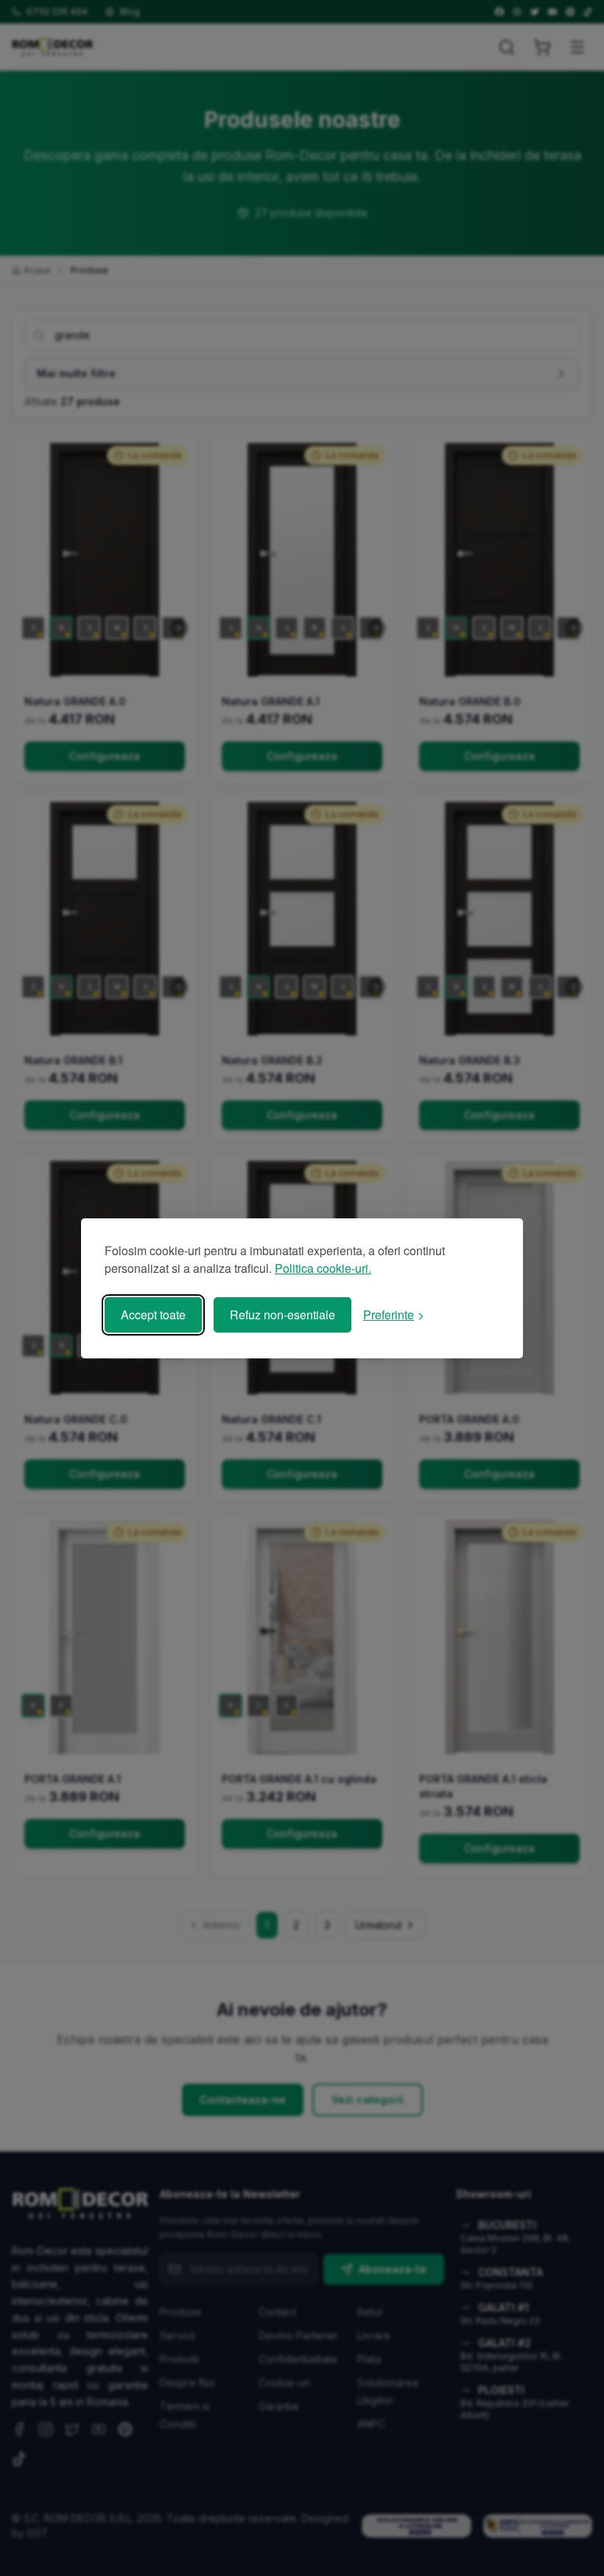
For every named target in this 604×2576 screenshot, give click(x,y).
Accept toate (153, 1315)
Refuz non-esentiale (282, 1315)
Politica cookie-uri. (323, 1268)
